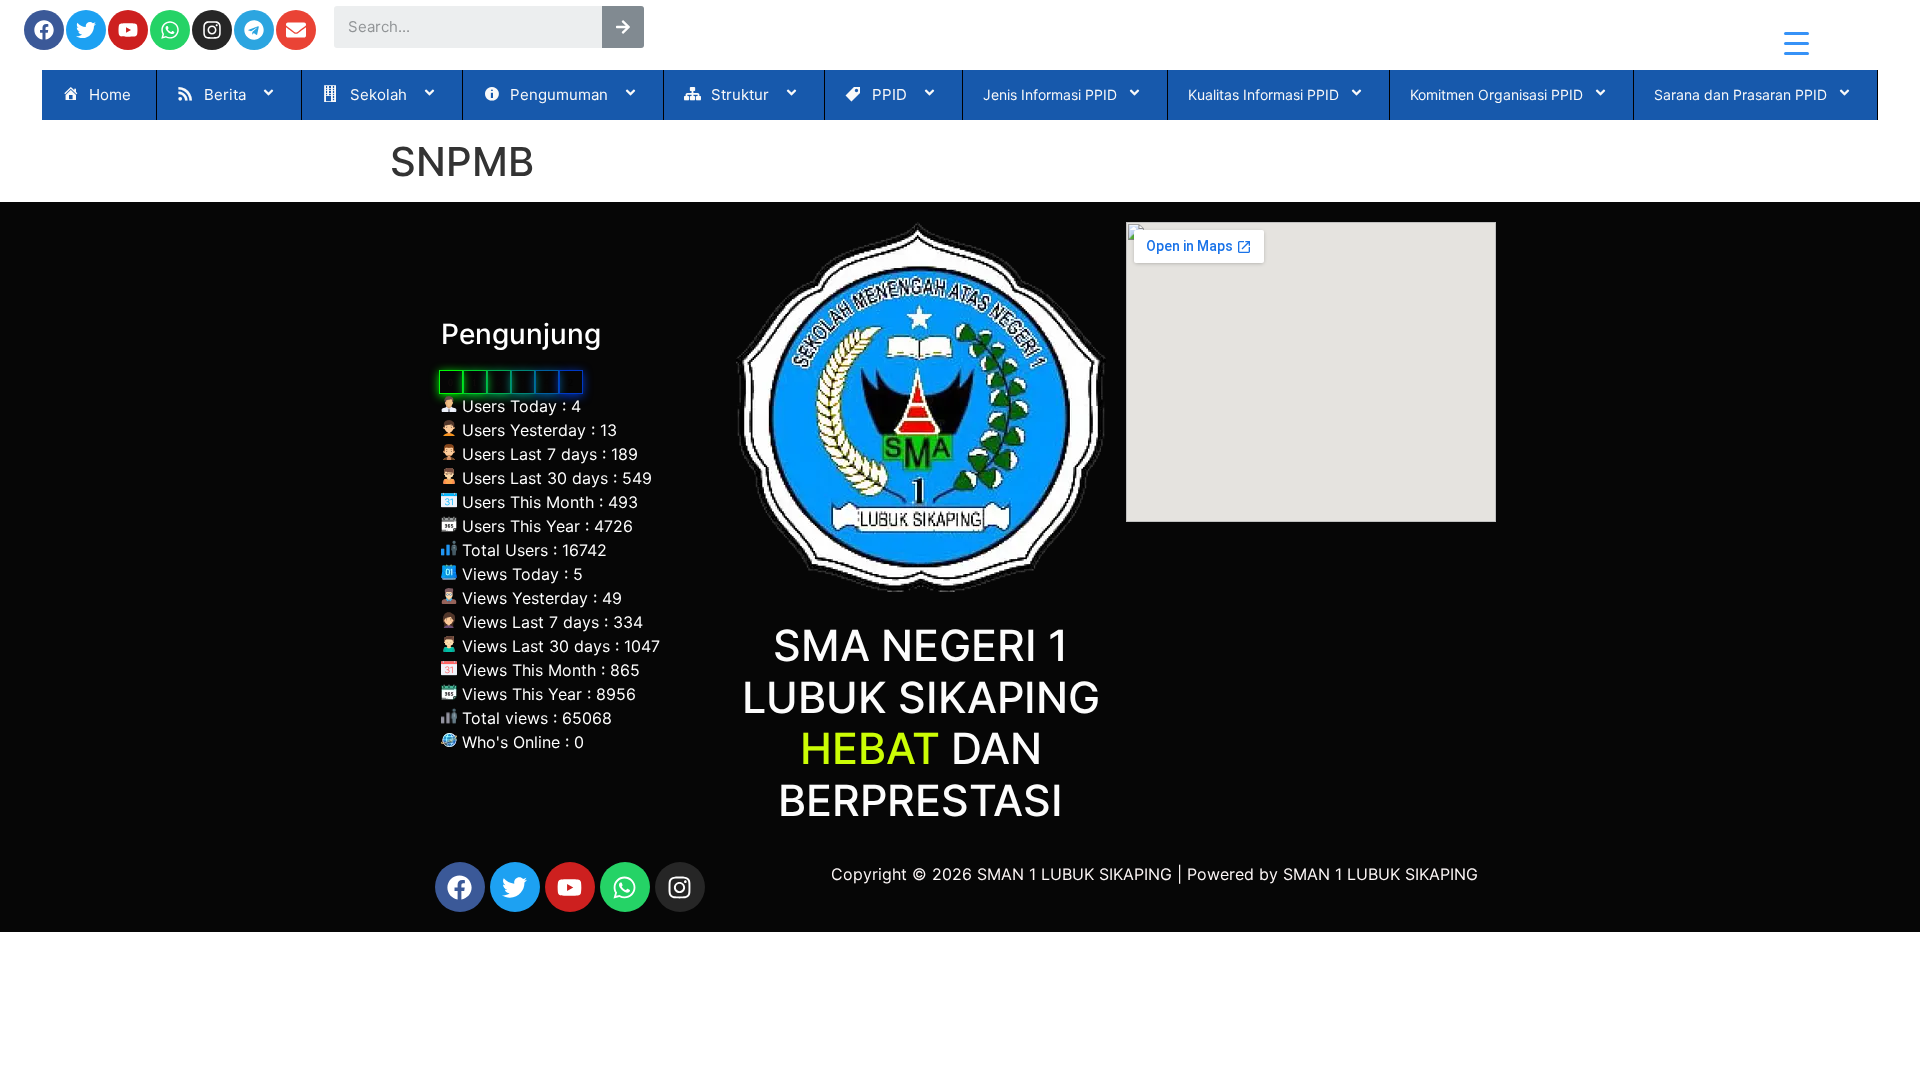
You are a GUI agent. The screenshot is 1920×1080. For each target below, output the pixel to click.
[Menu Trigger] (1796, 42)
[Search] (623, 27)
